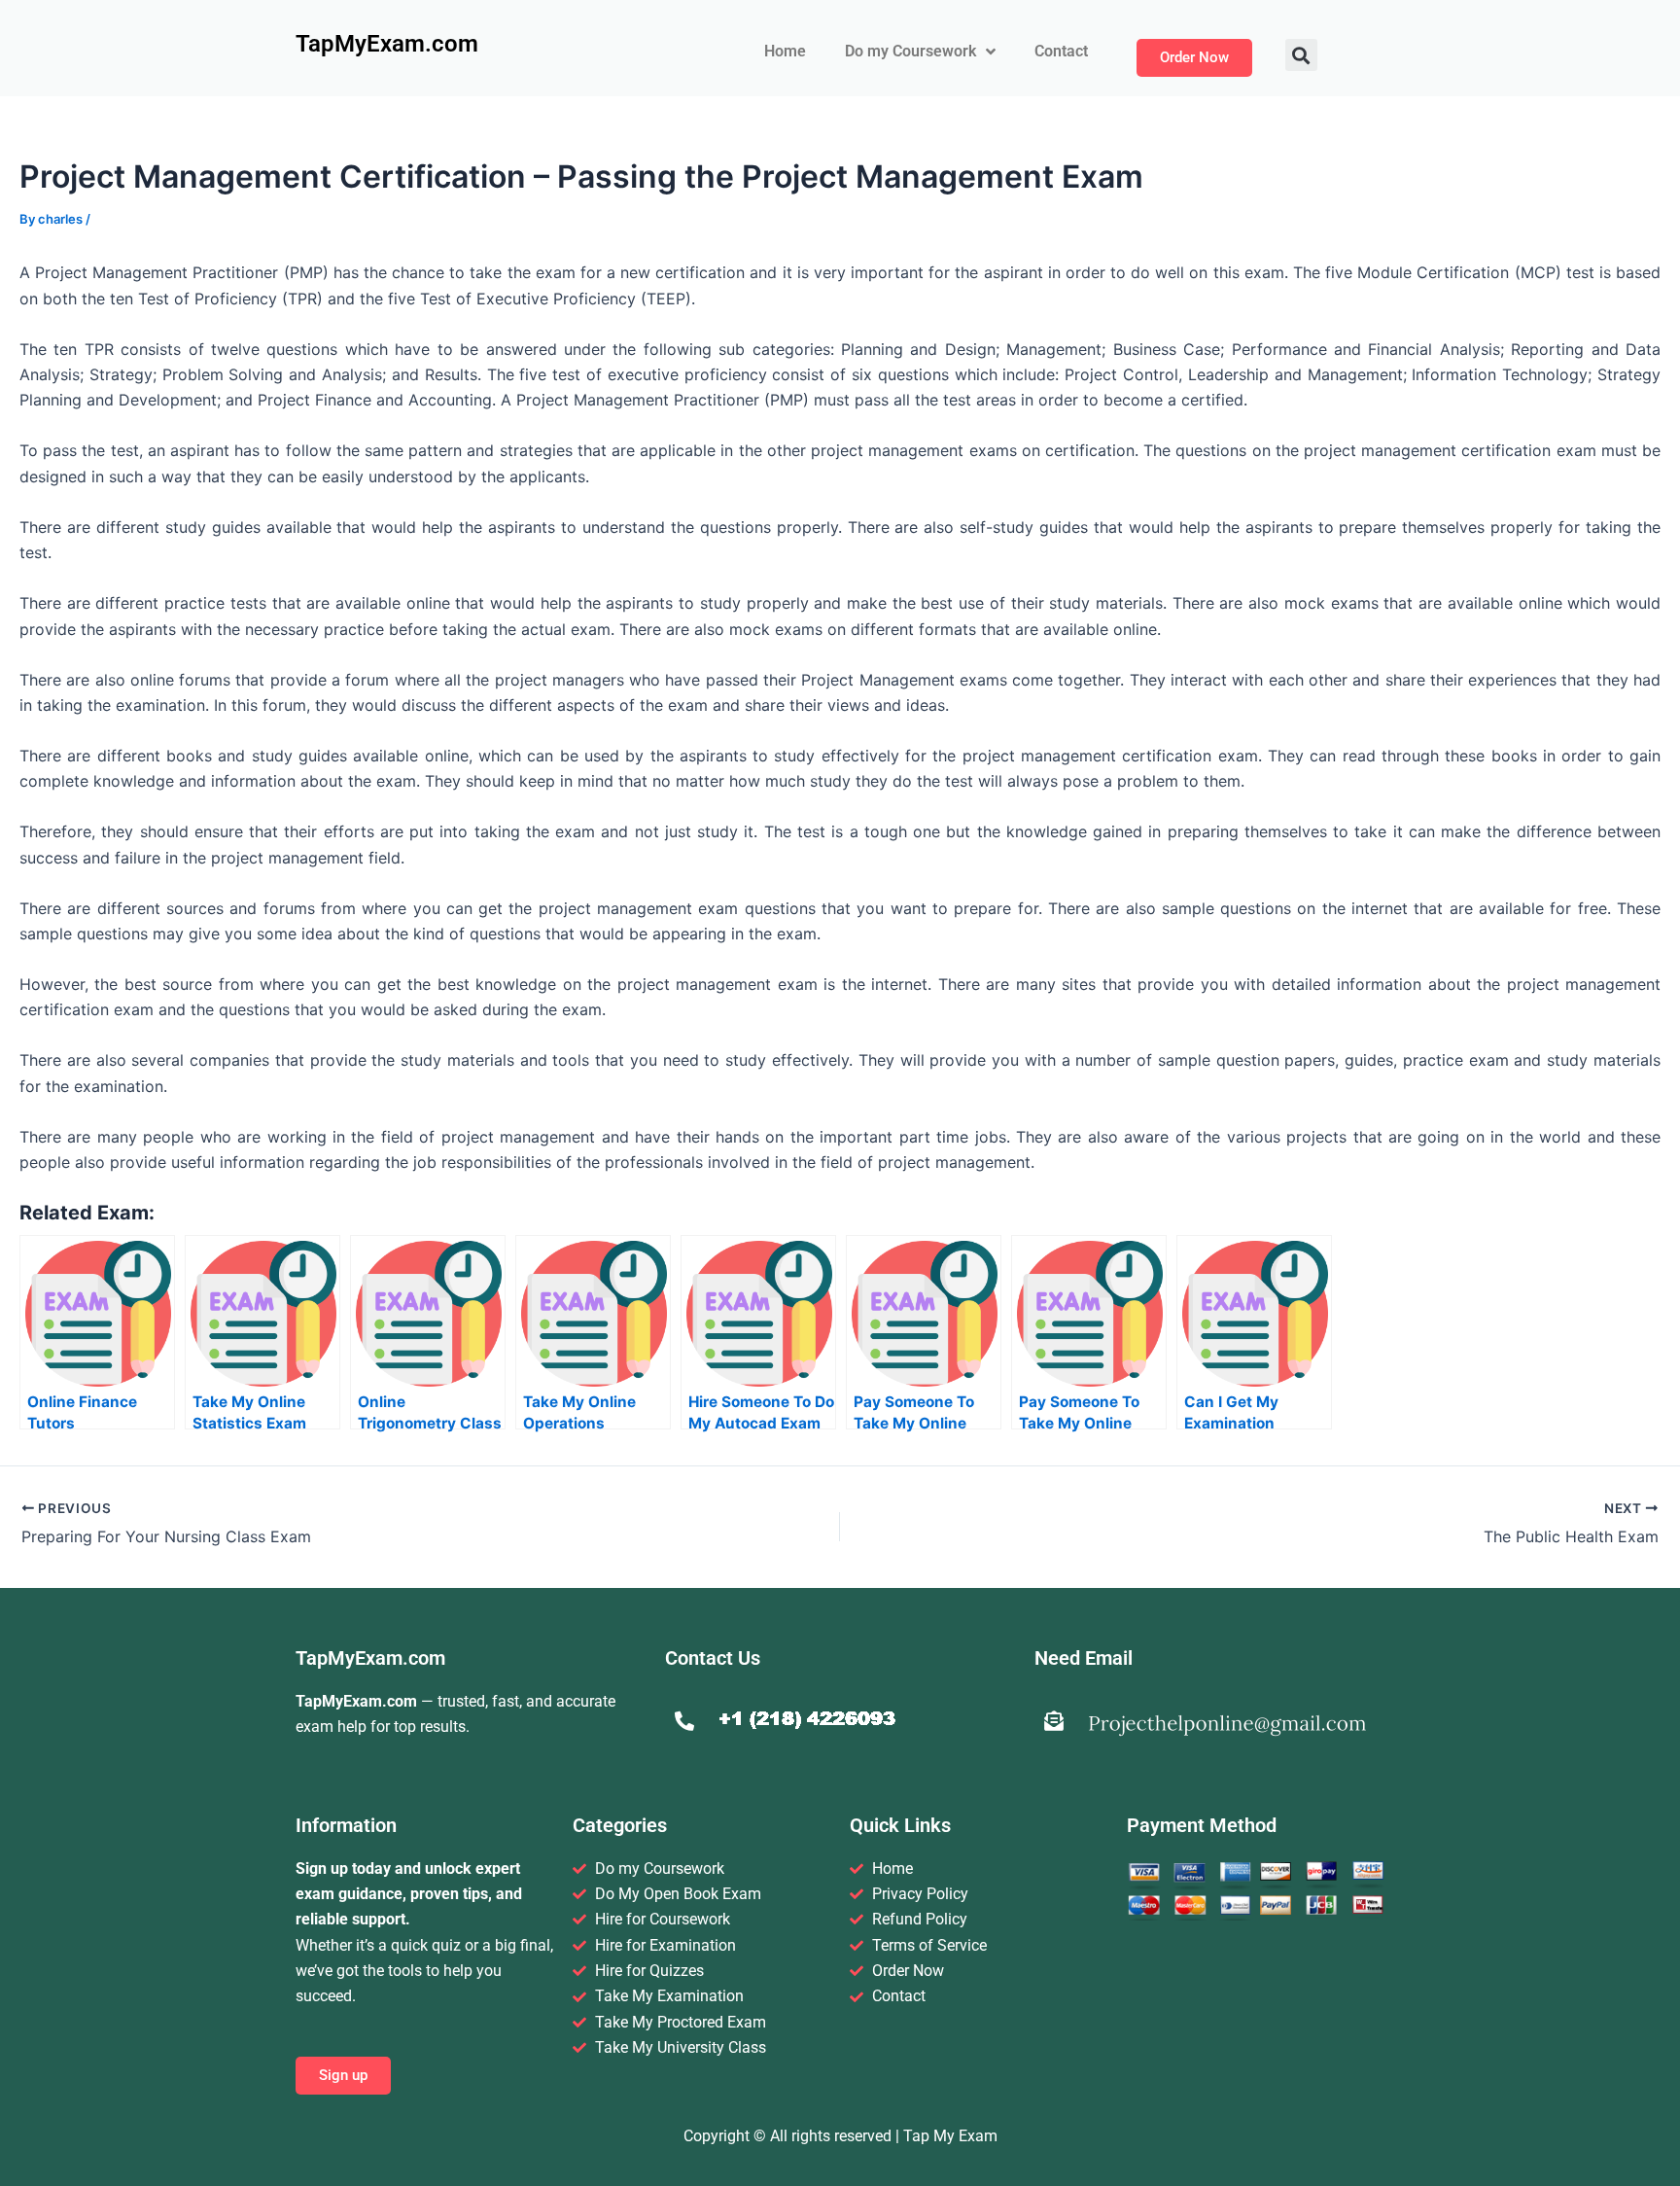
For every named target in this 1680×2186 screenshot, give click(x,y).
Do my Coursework (910, 51)
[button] (1301, 55)
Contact (1061, 51)
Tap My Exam (950, 2136)
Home (785, 51)
